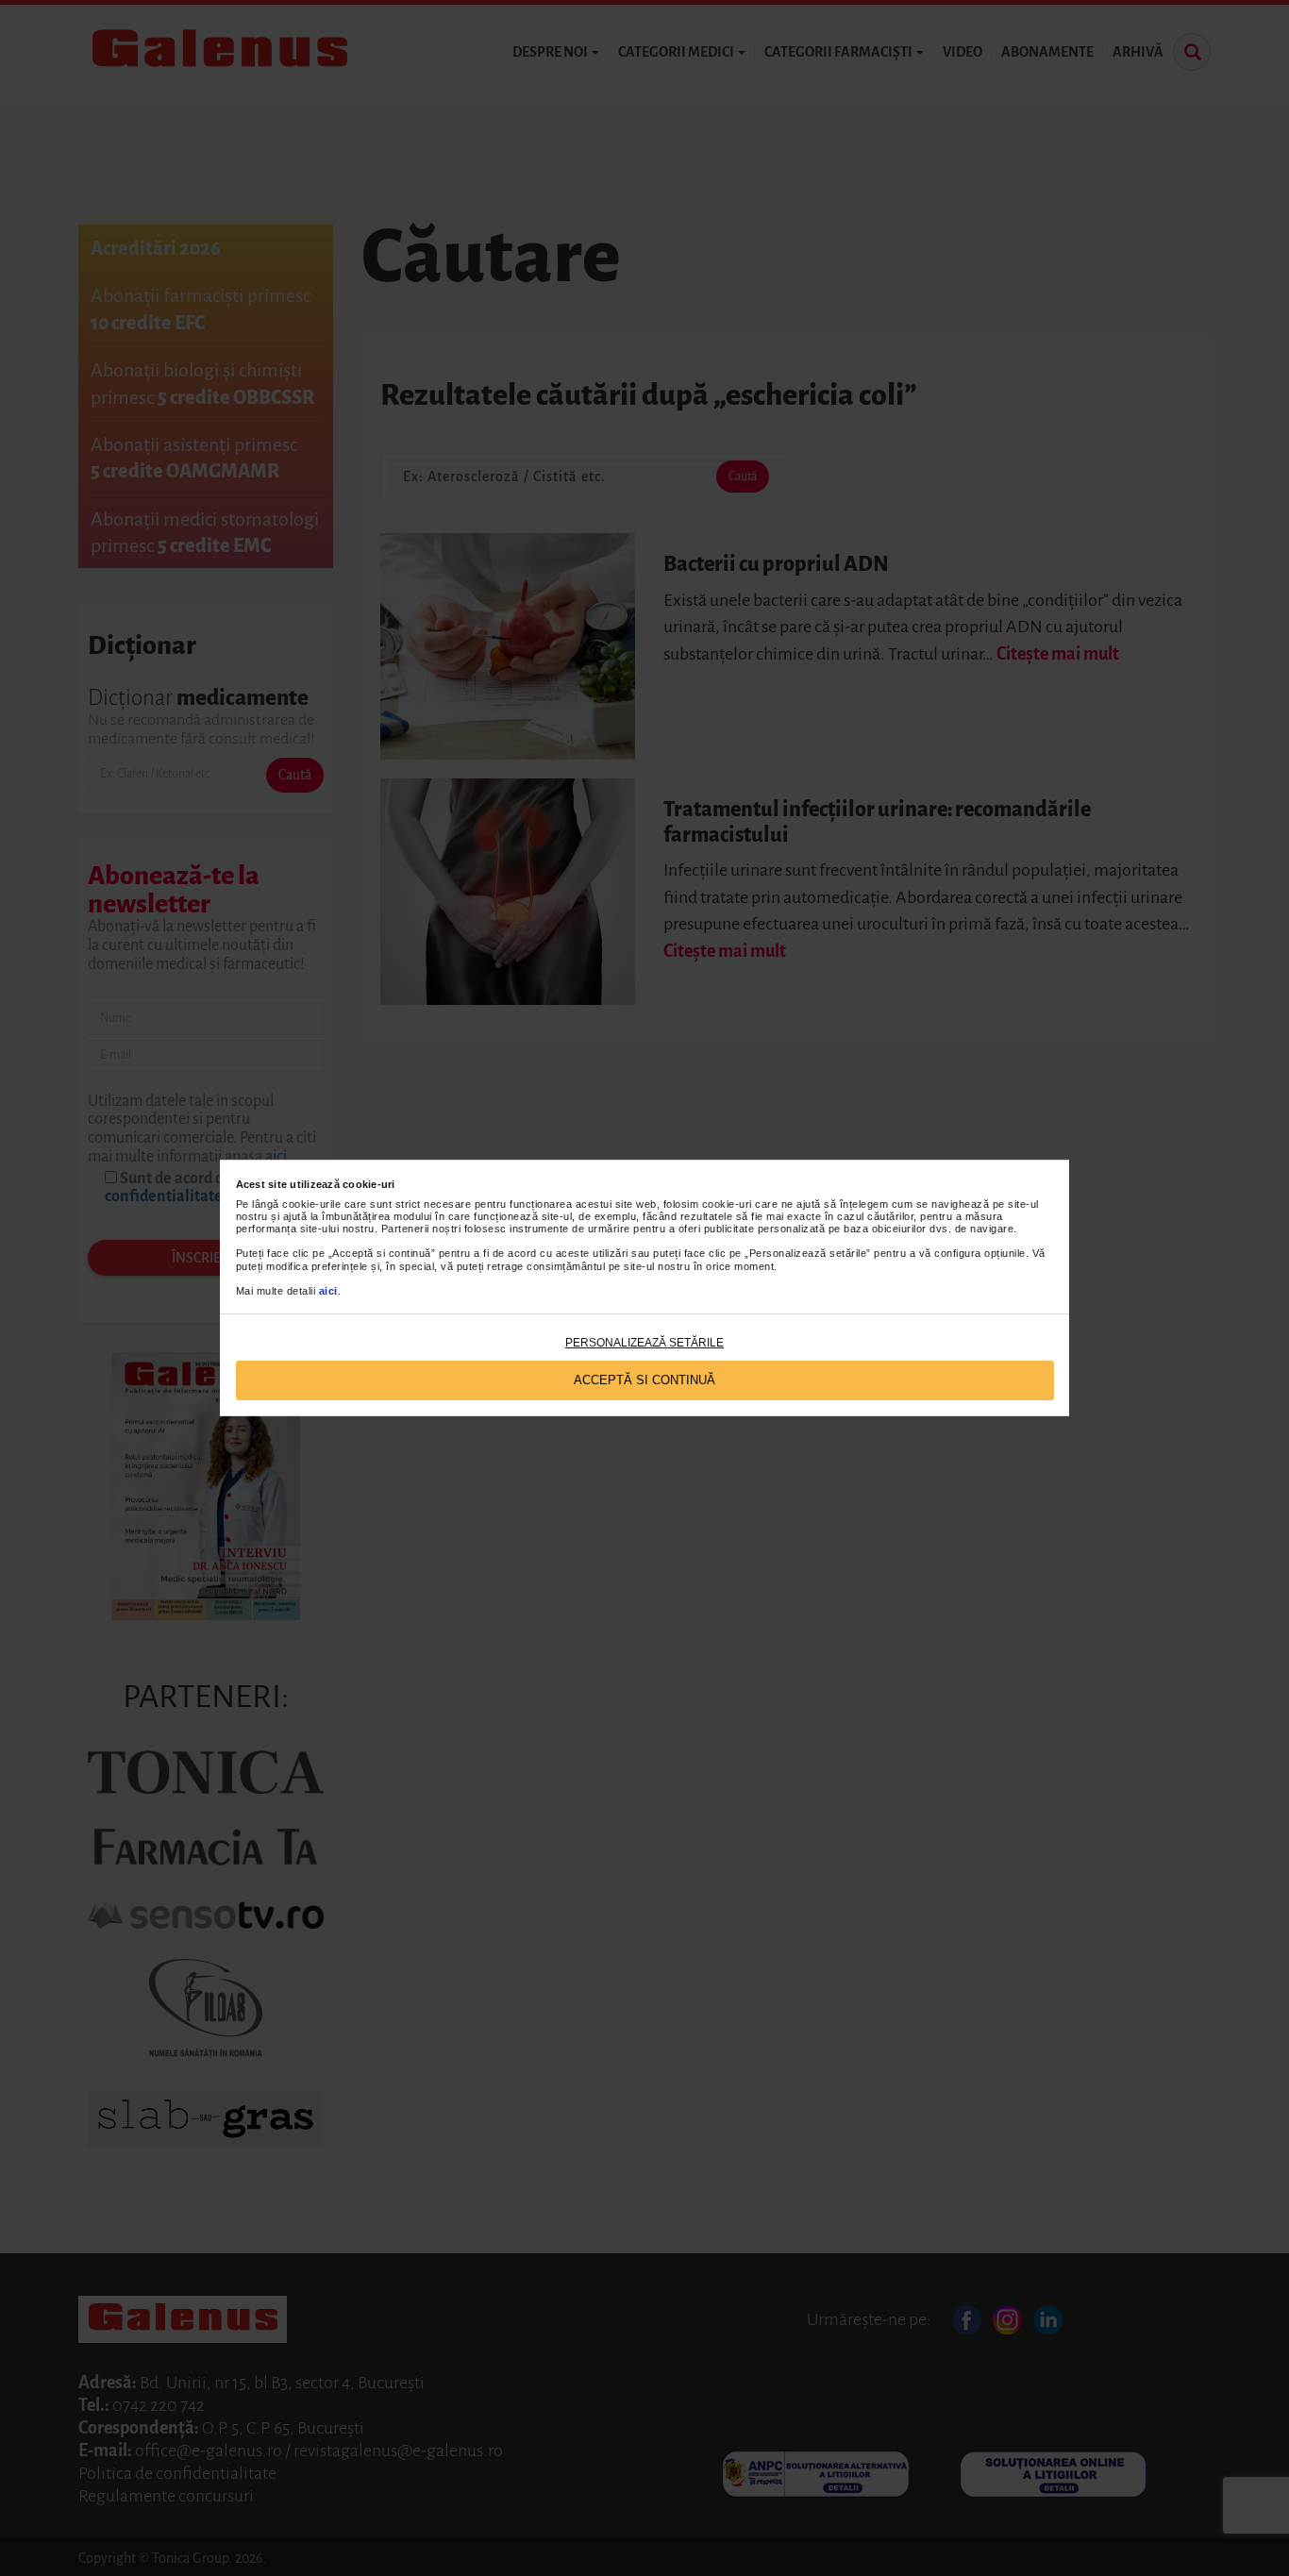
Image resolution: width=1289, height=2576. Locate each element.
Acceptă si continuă (644, 1380)
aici (328, 1291)
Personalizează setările (644, 1343)
